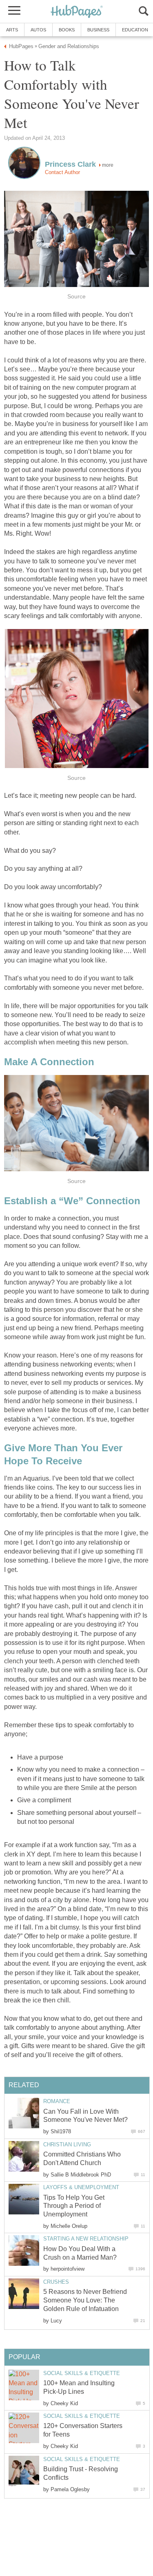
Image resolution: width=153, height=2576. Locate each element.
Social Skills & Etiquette (82, 2373)
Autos (38, 30)
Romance (57, 2101)
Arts (12, 30)
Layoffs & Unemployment (81, 2187)
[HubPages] (77, 12)
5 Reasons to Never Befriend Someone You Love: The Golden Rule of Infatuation (85, 2300)
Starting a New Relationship (86, 2239)
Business (98, 30)
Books (67, 30)
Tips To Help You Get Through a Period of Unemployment (74, 2206)
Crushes (56, 2282)
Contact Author (62, 172)
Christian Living (67, 2144)
